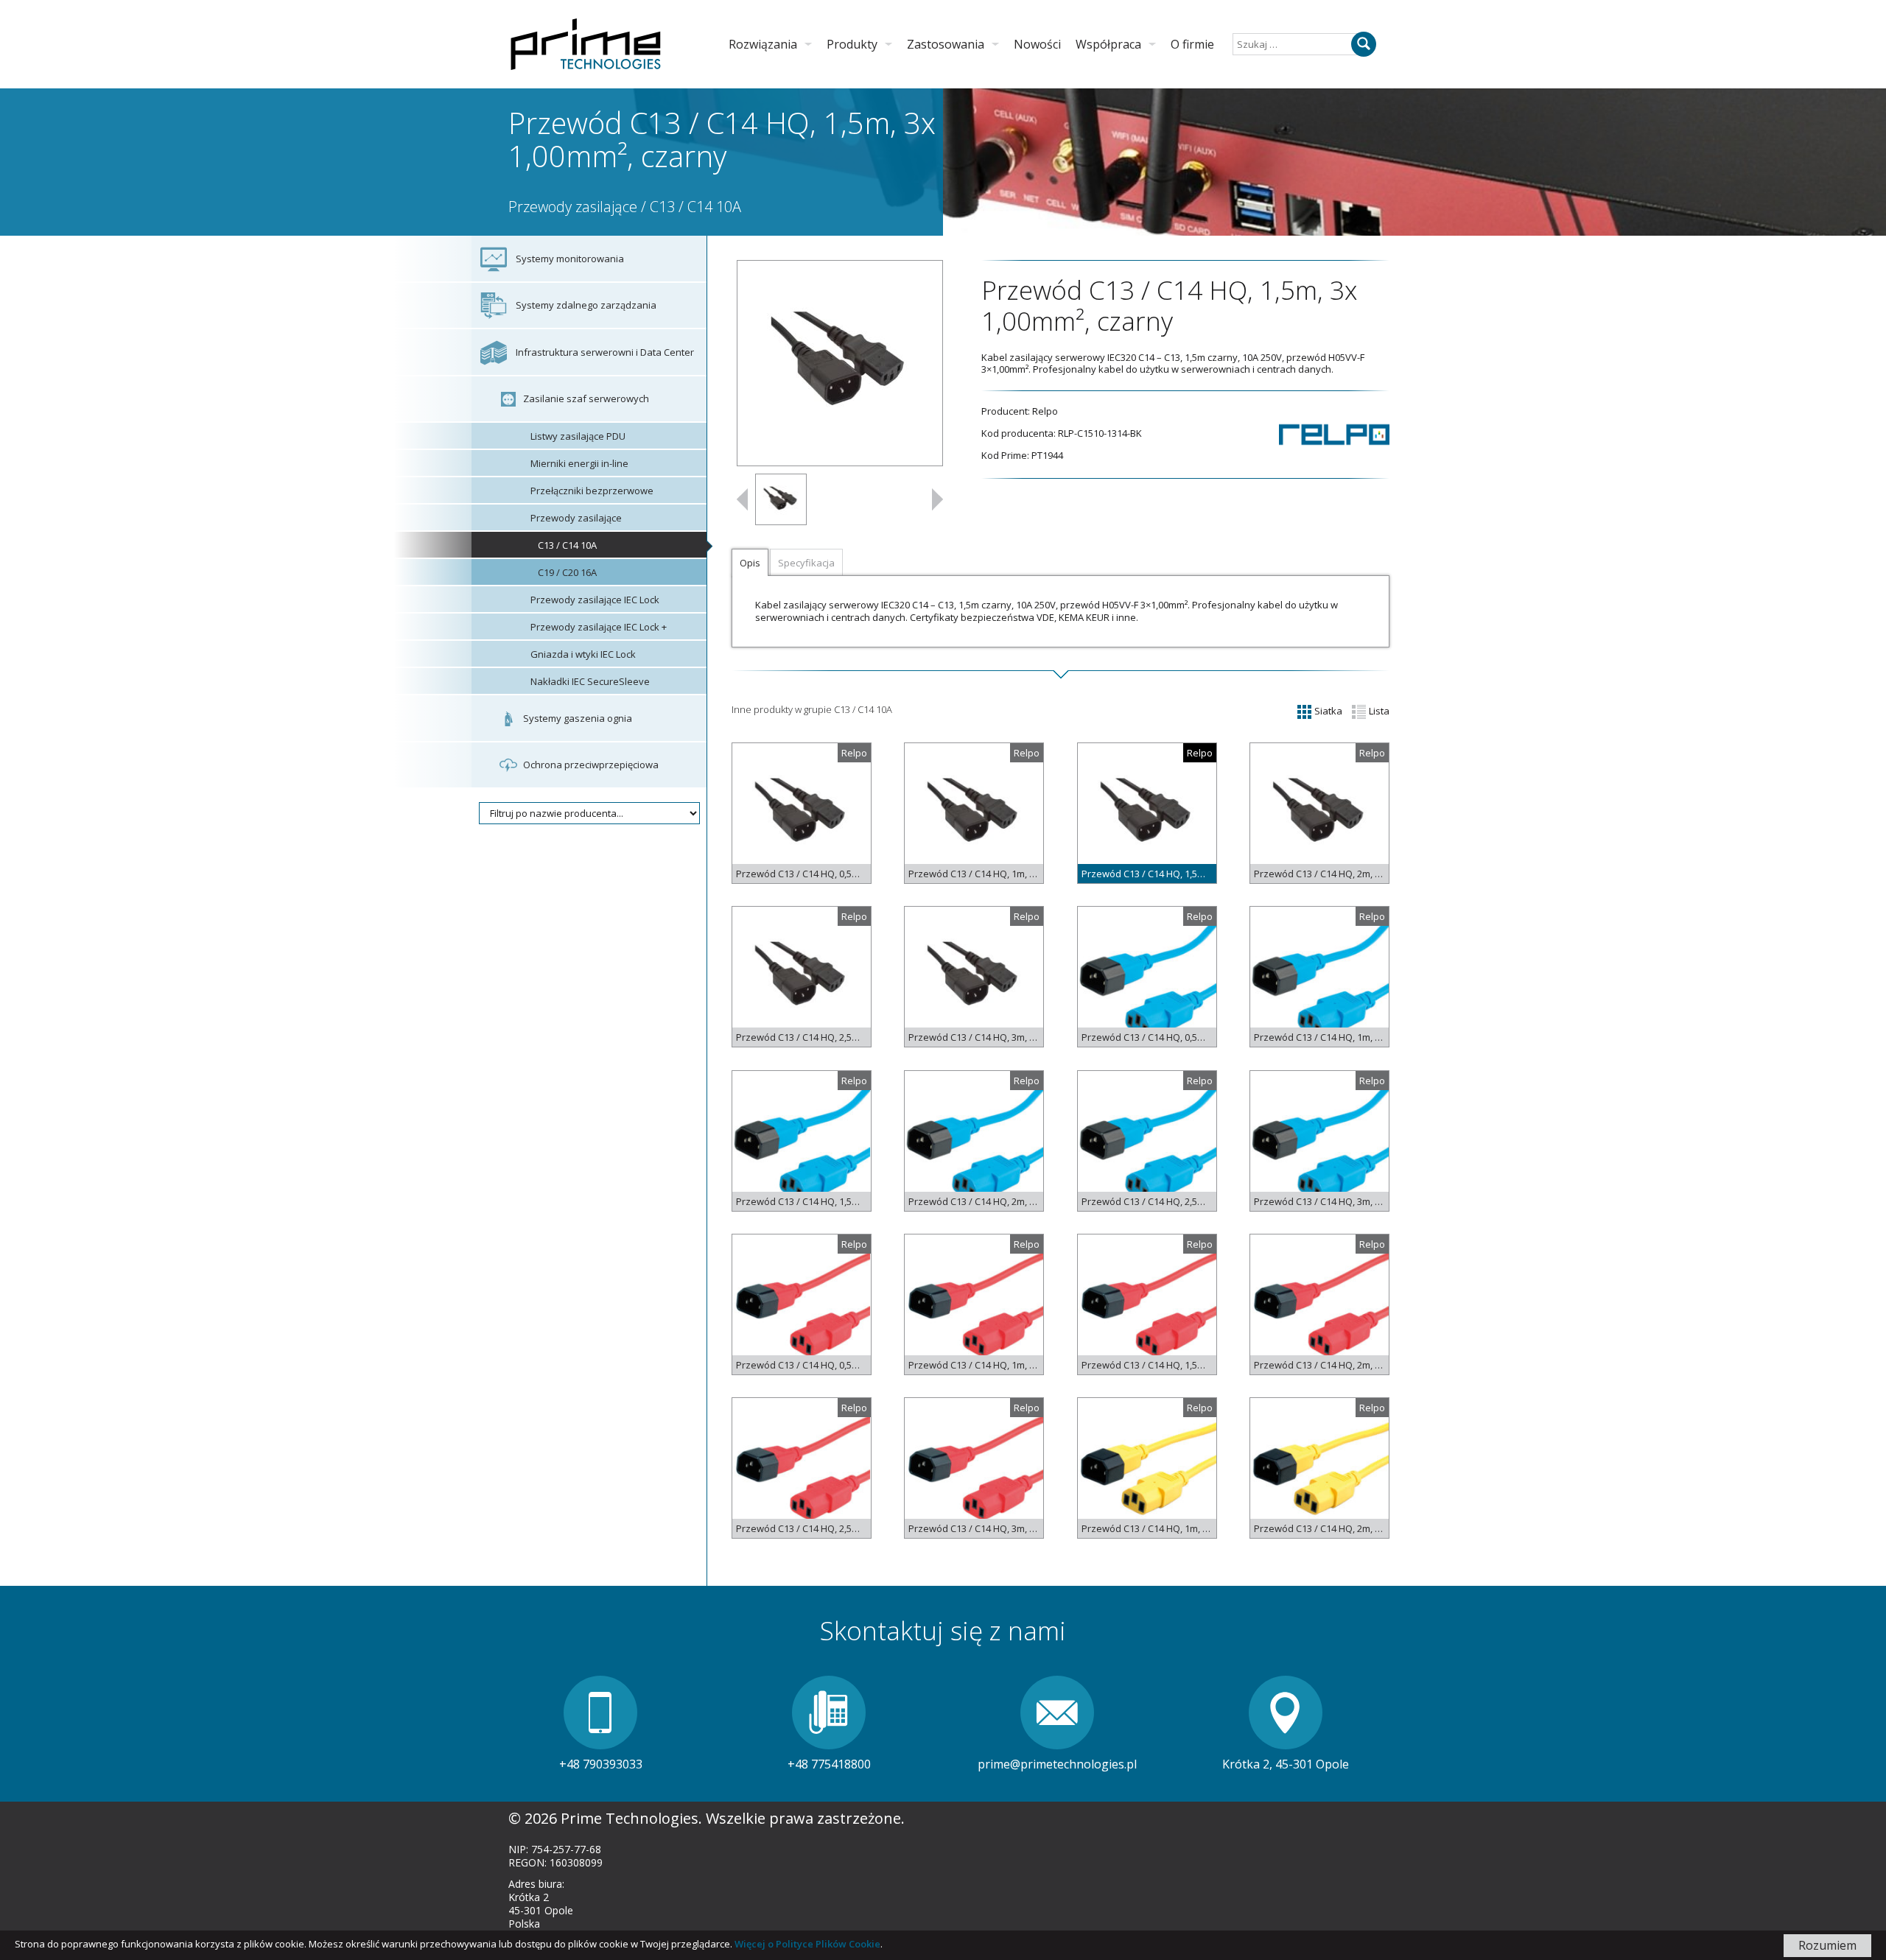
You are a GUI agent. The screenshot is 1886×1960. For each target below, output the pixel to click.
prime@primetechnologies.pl (1057, 1764)
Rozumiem (1827, 1945)
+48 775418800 (829, 1764)
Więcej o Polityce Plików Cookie (807, 1944)
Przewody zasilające (573, 207)
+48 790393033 (601, 1764)
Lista (1378, 711)
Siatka (1327, 711)
